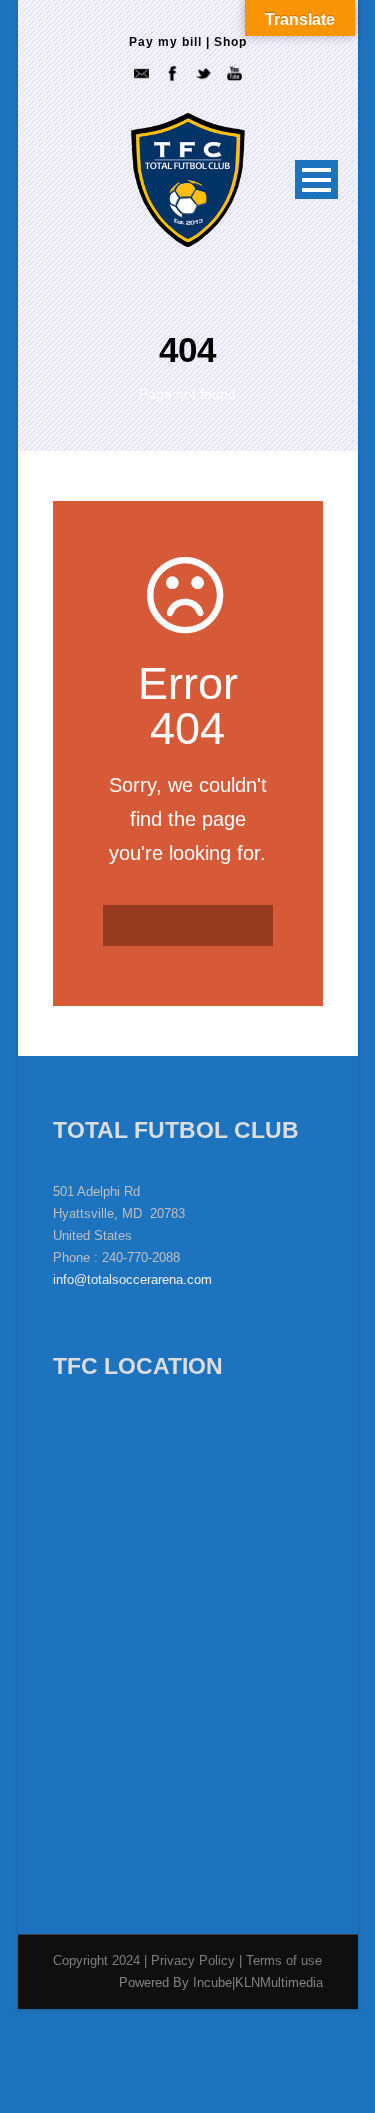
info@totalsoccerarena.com (132, 1279)
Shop (230, 42)
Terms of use (284, 1960)
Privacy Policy (195, 1960)
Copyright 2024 (96, 1960)
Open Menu (316, 179)
